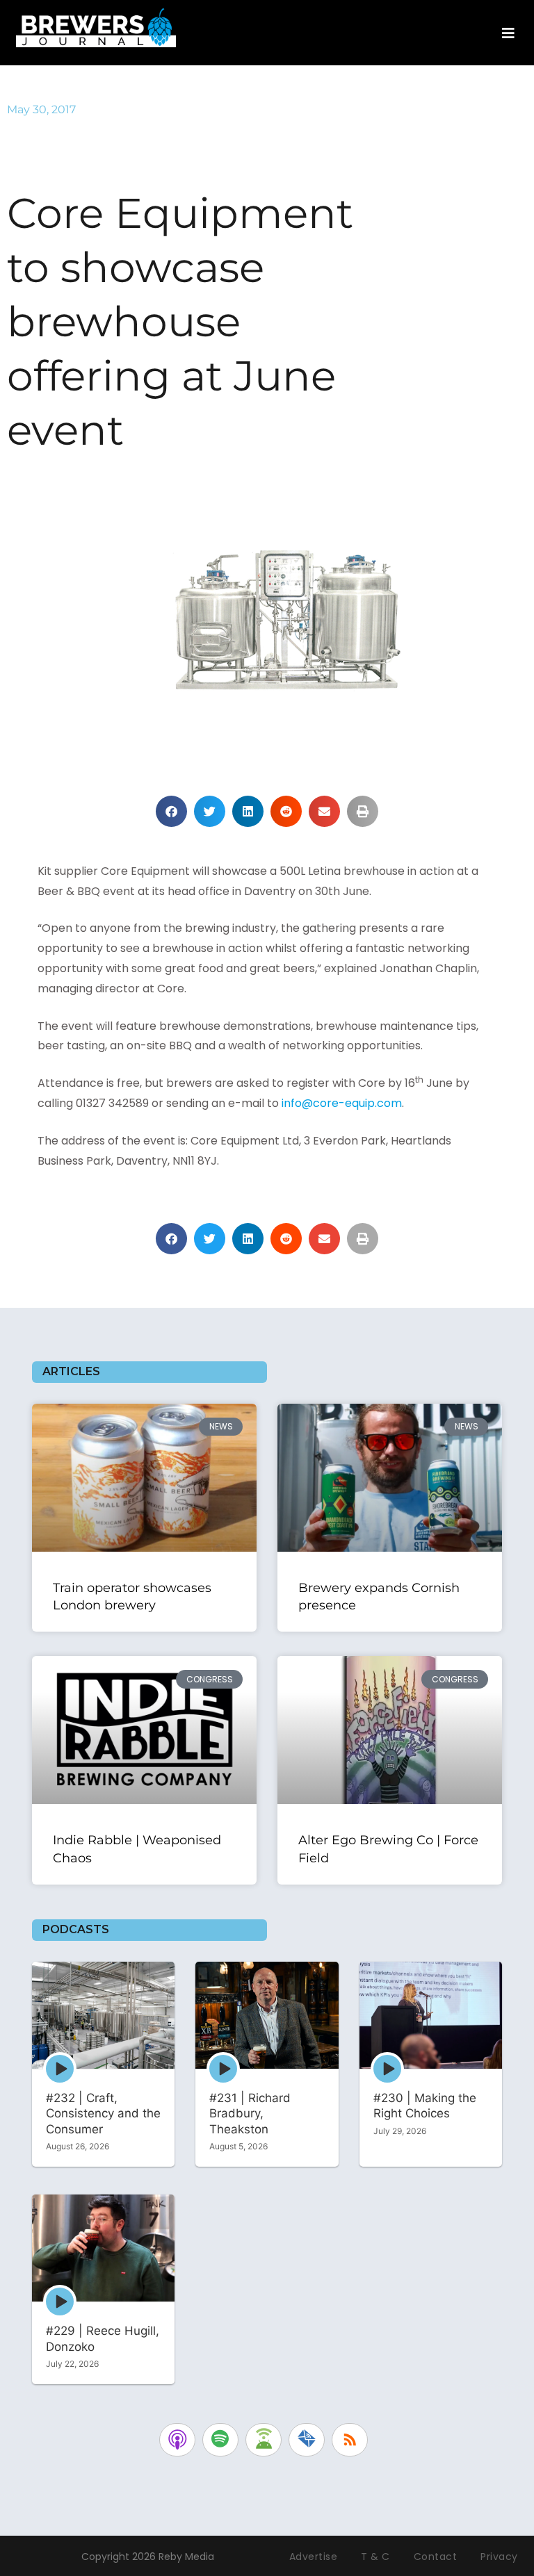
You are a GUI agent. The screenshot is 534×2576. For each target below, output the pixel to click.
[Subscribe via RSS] (350, 2440)
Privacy (499, 2557)
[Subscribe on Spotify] (220, 2440)
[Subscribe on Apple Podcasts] (177, 2440)
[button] (171, 811)
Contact (436, 2557)
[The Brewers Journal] (96, 25)
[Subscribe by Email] (307, 2440)
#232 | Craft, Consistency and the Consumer (103, 2114)
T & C (375, 2557)
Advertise (314, 2557)
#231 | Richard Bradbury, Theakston (250, 2114)
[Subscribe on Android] (264, 2440)
